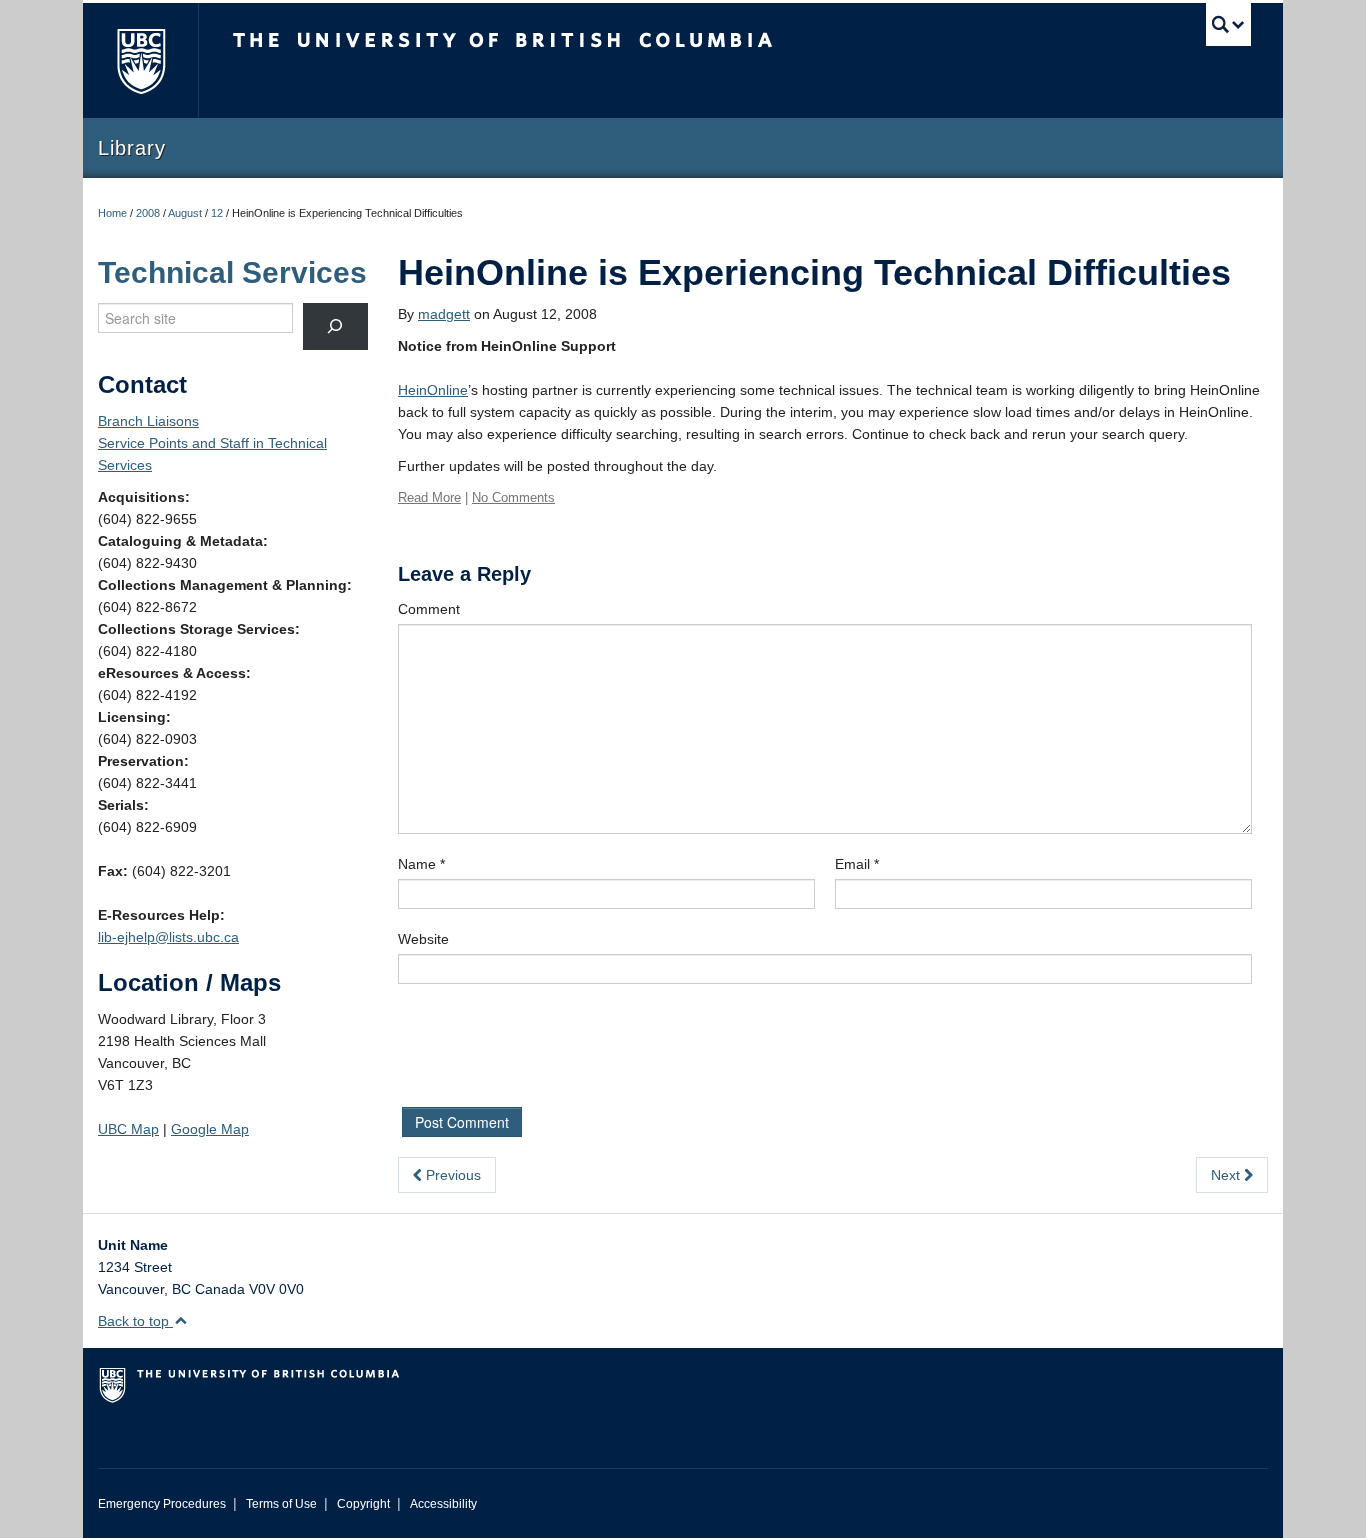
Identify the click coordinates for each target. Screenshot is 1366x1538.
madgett (444, 314)
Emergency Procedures (162, 1504)
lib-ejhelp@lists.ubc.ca (168, 937)
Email (857, 864)
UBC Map (128, 1129)
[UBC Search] (1228, 24)
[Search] (335, 326)
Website (423, 939)
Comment (429, 609)
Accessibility (443, 1504)
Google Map (210, 1129)
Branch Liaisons (148, 421)
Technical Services (232, 272)
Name (421, 864)
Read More (429, 497)
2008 (148, 213)
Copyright (363, 1504)
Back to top (135, 1321)
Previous (451, 1175)
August (185, 213)
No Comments (513, 497)
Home (112, 213)
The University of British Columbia (140, 60)
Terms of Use (281, 1504)
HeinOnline (433, 390)
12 (217, 213)
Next (1227, 1175)
